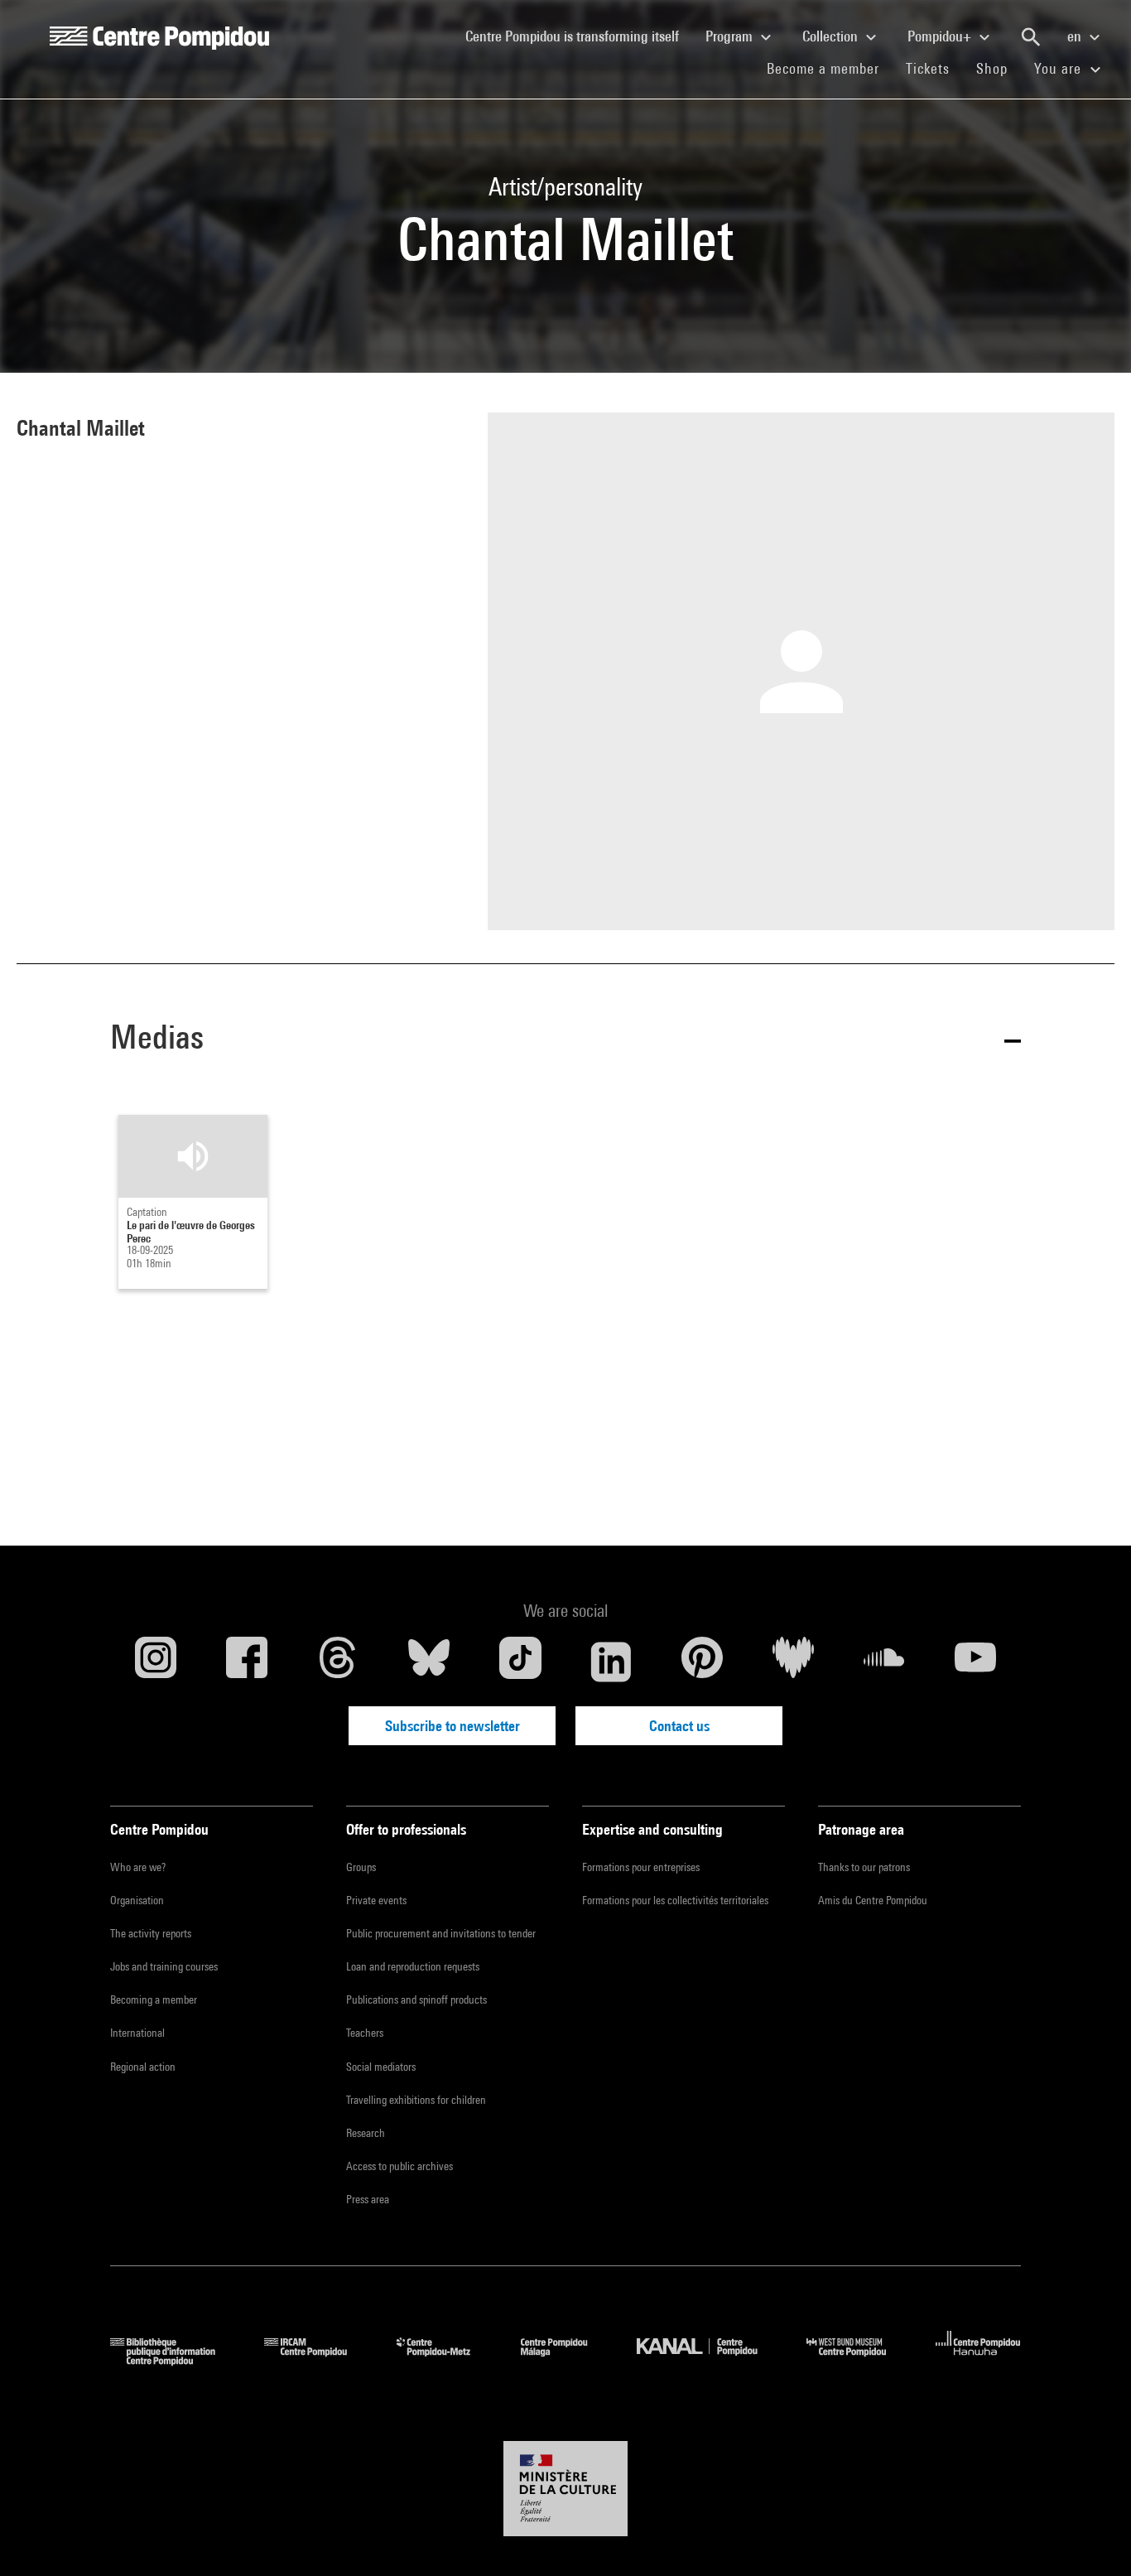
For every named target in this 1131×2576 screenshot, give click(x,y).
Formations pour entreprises (641, 1867)
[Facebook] (247, 1662)
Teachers (365, 2033)
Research (366, 2133)
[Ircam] (318, 2360)
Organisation (137, 1900)
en (1076, 36)
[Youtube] (975, 1662)
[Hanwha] (978, 2360)
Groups (361, 1867)
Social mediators (381, 2067)
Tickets (928, 68)
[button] (565, 1040)
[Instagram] (156, 1662)
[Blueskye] (429, 1662)
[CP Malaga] (566, 2360)
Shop (999, 68)
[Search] (1031, 37)
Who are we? (138, 1867)
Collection (832, 36)
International (137, 2033)
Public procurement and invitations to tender (441, 1933)
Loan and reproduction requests (413, 1966)
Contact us (679, 1726)
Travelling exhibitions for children (416, 2100)
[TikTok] (520, 1662)
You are (1060, 68)
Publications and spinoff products (416, 2000)
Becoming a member (154, 2000)
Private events (376, 1900)
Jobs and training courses (164, 1966)
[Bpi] (175, 2360)
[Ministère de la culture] (565, 2489)
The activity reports (151, 1933)
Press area (368, 2199)
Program (731, 36)
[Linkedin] (611, 1662)
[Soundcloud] (884, 1662)
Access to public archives (399, 2166)
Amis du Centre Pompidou (873, 1900)
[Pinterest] (702, 1662)
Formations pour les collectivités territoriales (675, 1900)
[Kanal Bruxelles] (709, 2360)
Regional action (143, 2067)
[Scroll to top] (1092, 2537)
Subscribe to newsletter (452, 1726)
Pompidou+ (941, 36)
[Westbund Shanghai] (859, 2360)
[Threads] (338, 1662)
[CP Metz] (446, 2360)
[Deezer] (793, 1662)
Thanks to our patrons (864, 1867)
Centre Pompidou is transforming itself (579, 36)
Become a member (830, 68)
